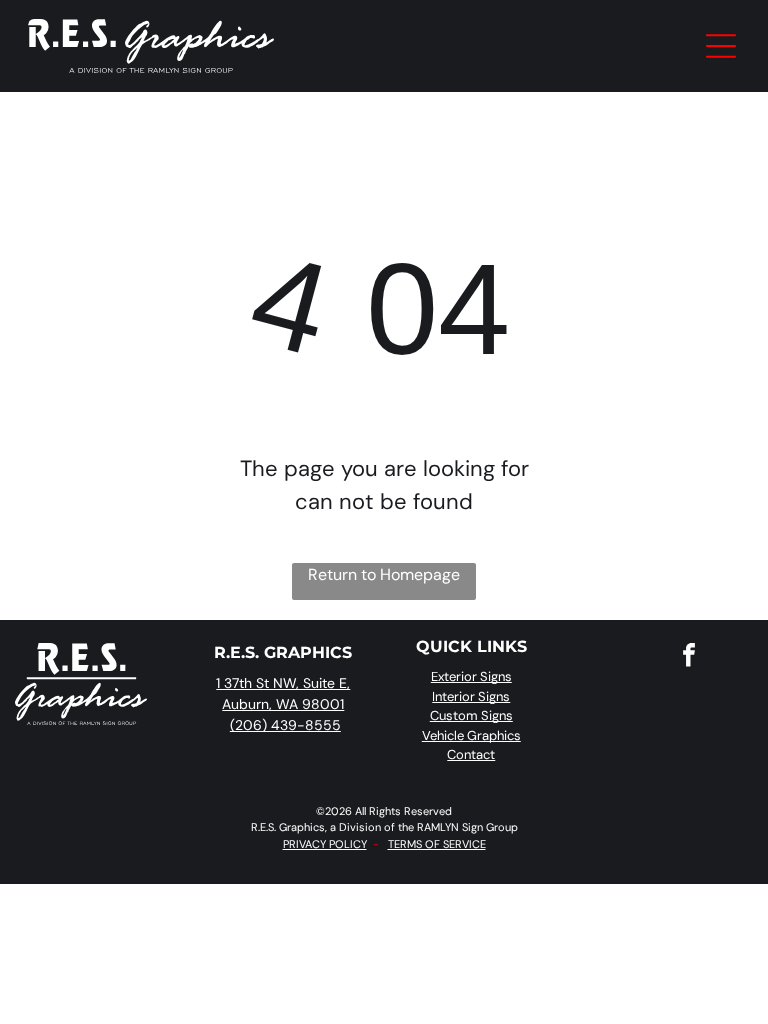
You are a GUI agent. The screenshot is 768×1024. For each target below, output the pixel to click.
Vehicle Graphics (471, 735)
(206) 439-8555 (285, 725)
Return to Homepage (384, 574)
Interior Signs (471, 696)
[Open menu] (721, 46)
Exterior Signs (471, 676)
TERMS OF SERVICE (437, 844)
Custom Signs (471, 715)
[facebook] (689, 657)
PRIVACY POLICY (325, 844)
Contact (471, 754)
